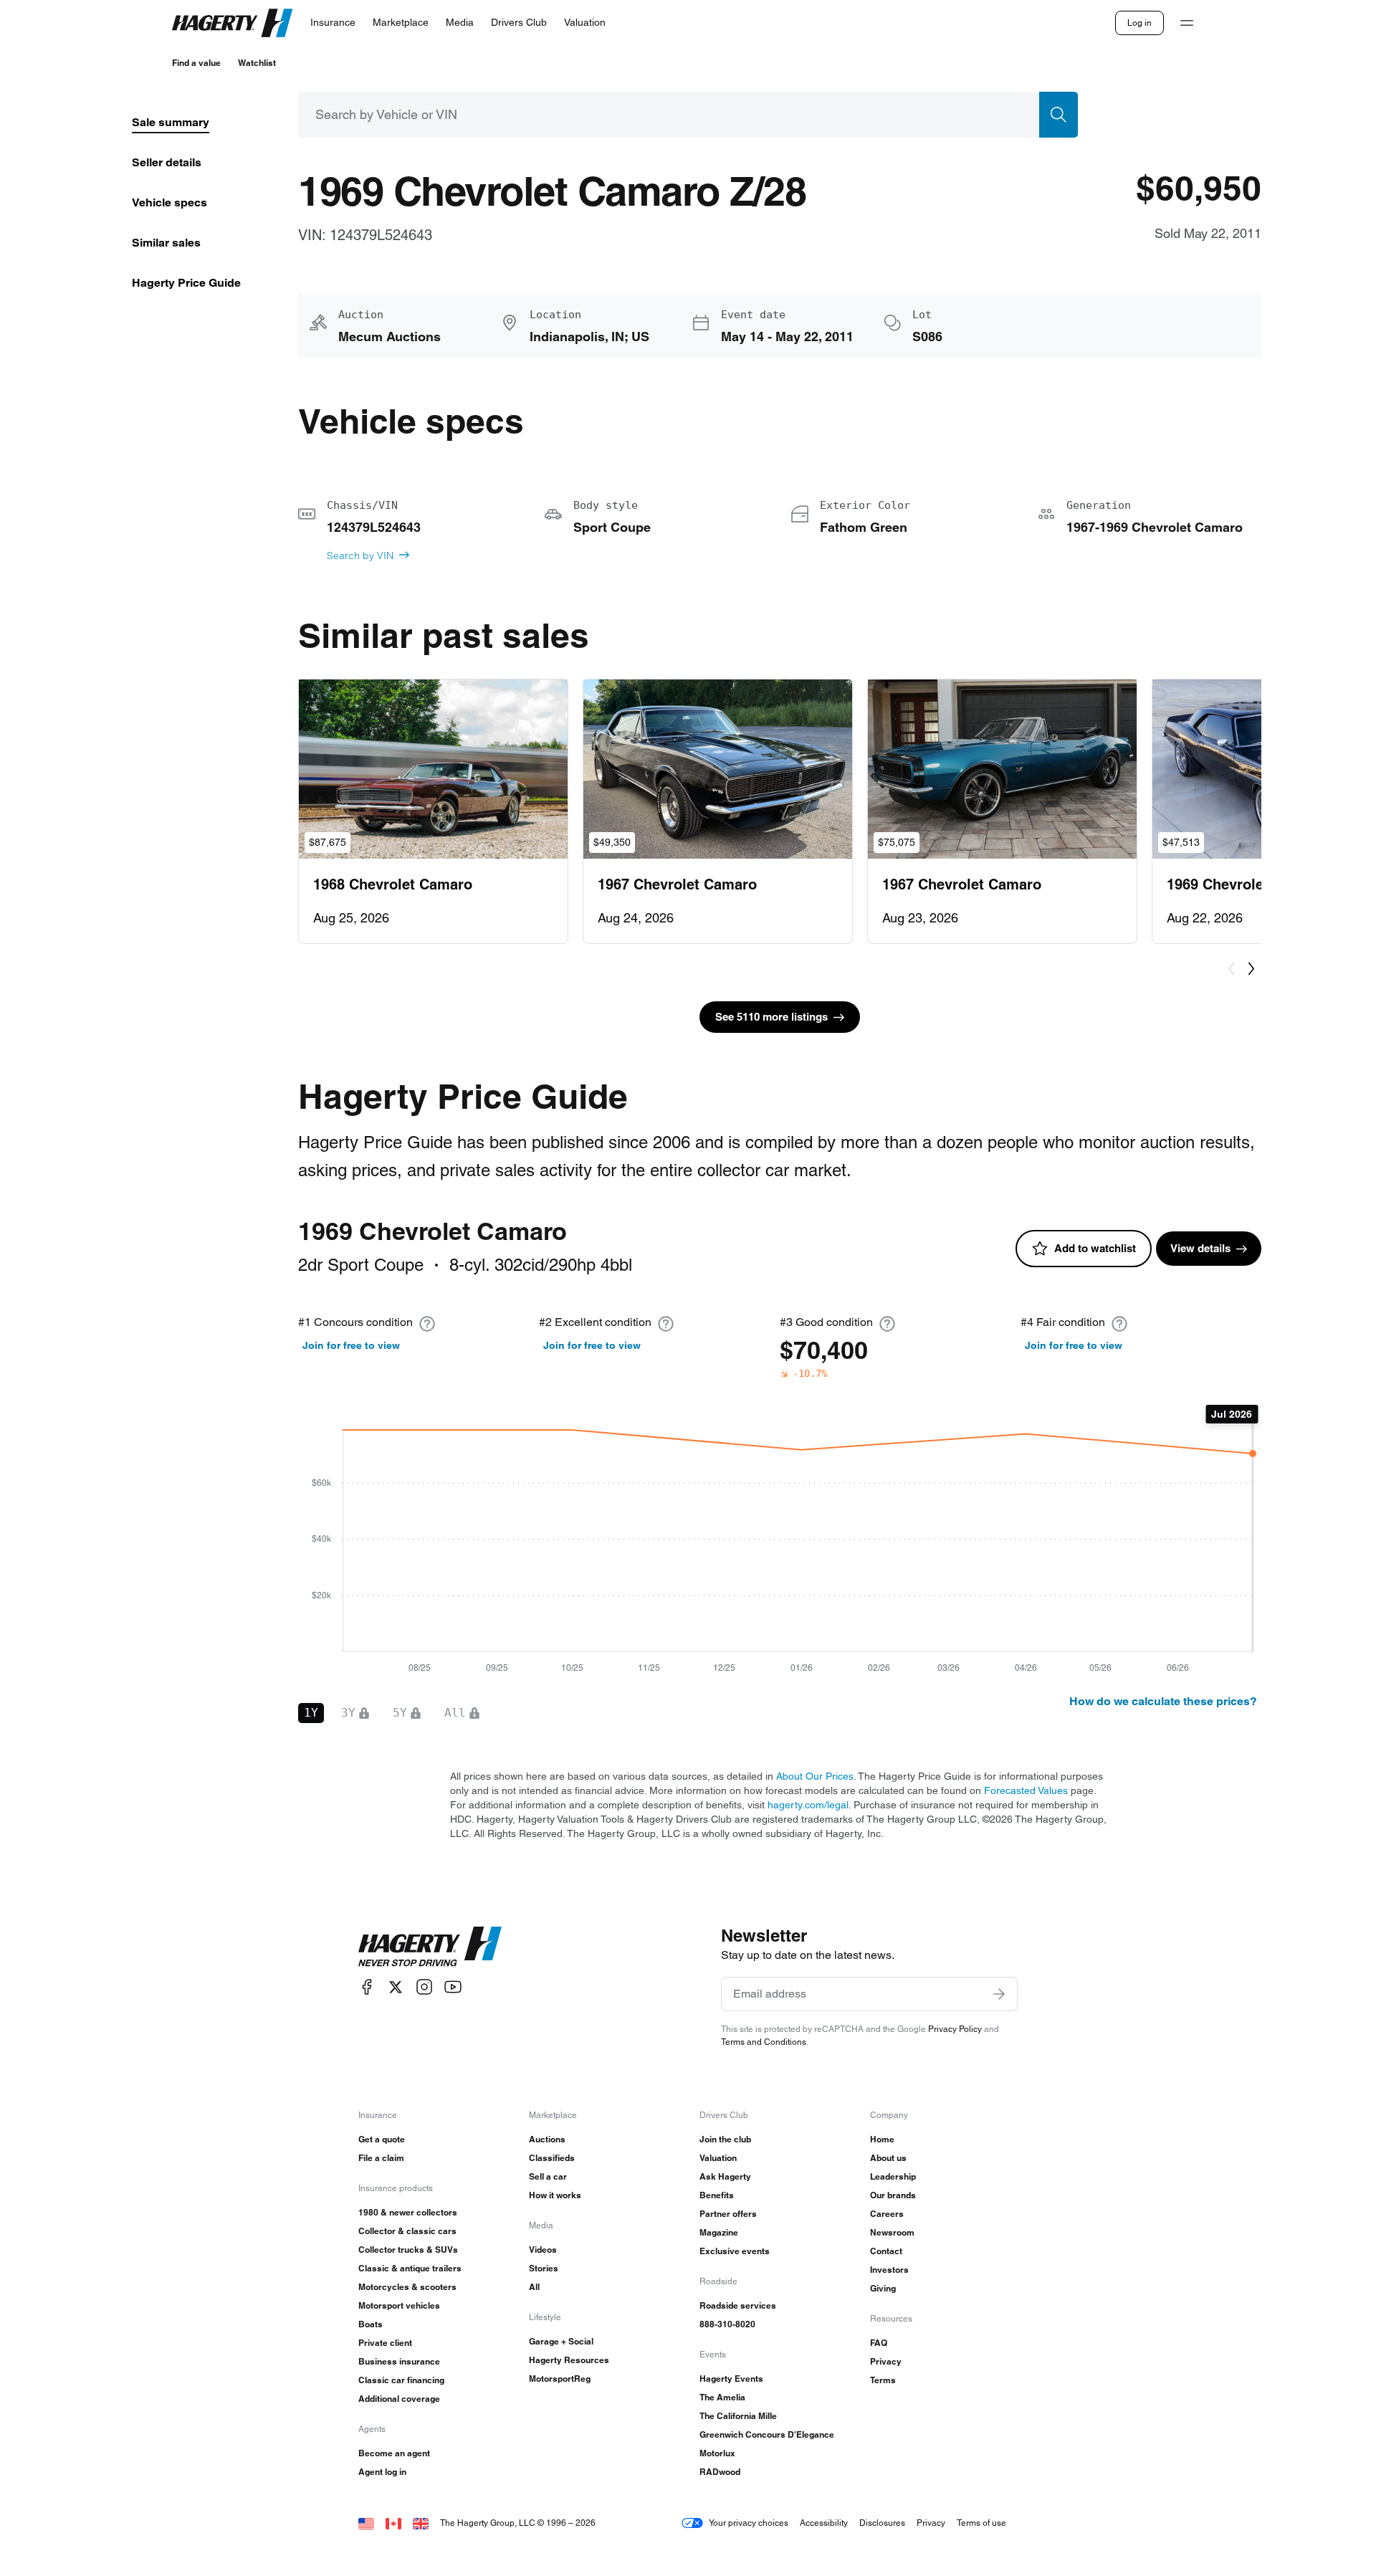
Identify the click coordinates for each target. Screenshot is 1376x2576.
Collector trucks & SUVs (408, 2250)
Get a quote (382, 2139)
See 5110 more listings (771, 1017)
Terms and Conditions (764, 2042)
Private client (385, 2343)
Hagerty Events (731, 2379)
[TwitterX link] (396, 1987)
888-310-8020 (727, 2324)
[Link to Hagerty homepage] (430, 1947)
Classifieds (552, 2158)
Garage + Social (561, 2341)
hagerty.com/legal (808, 1805)
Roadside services (738, 2305)
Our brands (893, 2195)
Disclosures (882, 2523)
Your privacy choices (749, 2523)
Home (882, 2139)
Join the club (725, 2139)
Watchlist (257, 63)
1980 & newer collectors (408, 2212)
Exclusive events (735, 2251)
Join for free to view (351, 1345)
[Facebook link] (367, 1987)
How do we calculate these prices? (1163, 1701)
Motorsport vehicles (399, 2305)
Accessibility (824, 2523)
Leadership (893, 2176)
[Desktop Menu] (1187, 23)
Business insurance (399, 2361)
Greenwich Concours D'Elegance (767, 2434)
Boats (371, 2324)
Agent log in (382, 2472)
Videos (543, 2250)
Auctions (547, 2139)
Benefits (717, 2195)
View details (1200, 1248)
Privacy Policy (955, 2029)
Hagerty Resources (569, 2360)
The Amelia (722, 2397)
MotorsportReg (560, 2379)
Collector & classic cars (407, 2231)
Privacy (886, 2361)
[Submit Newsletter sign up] (999, 1994)
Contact (886, 2251)
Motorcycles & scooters (407, 2287)
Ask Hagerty (725, 2176)
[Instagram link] (424, 1987)
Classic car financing (401, 2380)
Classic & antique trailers (410, 2268)
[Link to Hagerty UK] (421, 2523)
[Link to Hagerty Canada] (393, 2523)
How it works (555, 2195)
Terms (883, 2380)
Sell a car (548, 2176)
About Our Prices (815, 1776)
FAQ (879, 2343)
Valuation (718, 2158)
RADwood (720, 2472)
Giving (883, 2288)
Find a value (196, 63)
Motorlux (717, 2453)
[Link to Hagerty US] (366, 2523)
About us (888, 2158)
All (534, 2287)
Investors (889, 2270)
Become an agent (394, 2453)
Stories (544, 2268)
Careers (887, 2214)
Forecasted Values (1026, 1790)
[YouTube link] (453, 1987)
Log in (1139, 23)
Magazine (719, 2232)
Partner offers (728, 2214)
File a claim (381, 2158)
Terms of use (981, 2523)
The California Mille (738, 2416)
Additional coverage (399, 2399)
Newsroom (892, 2232)
